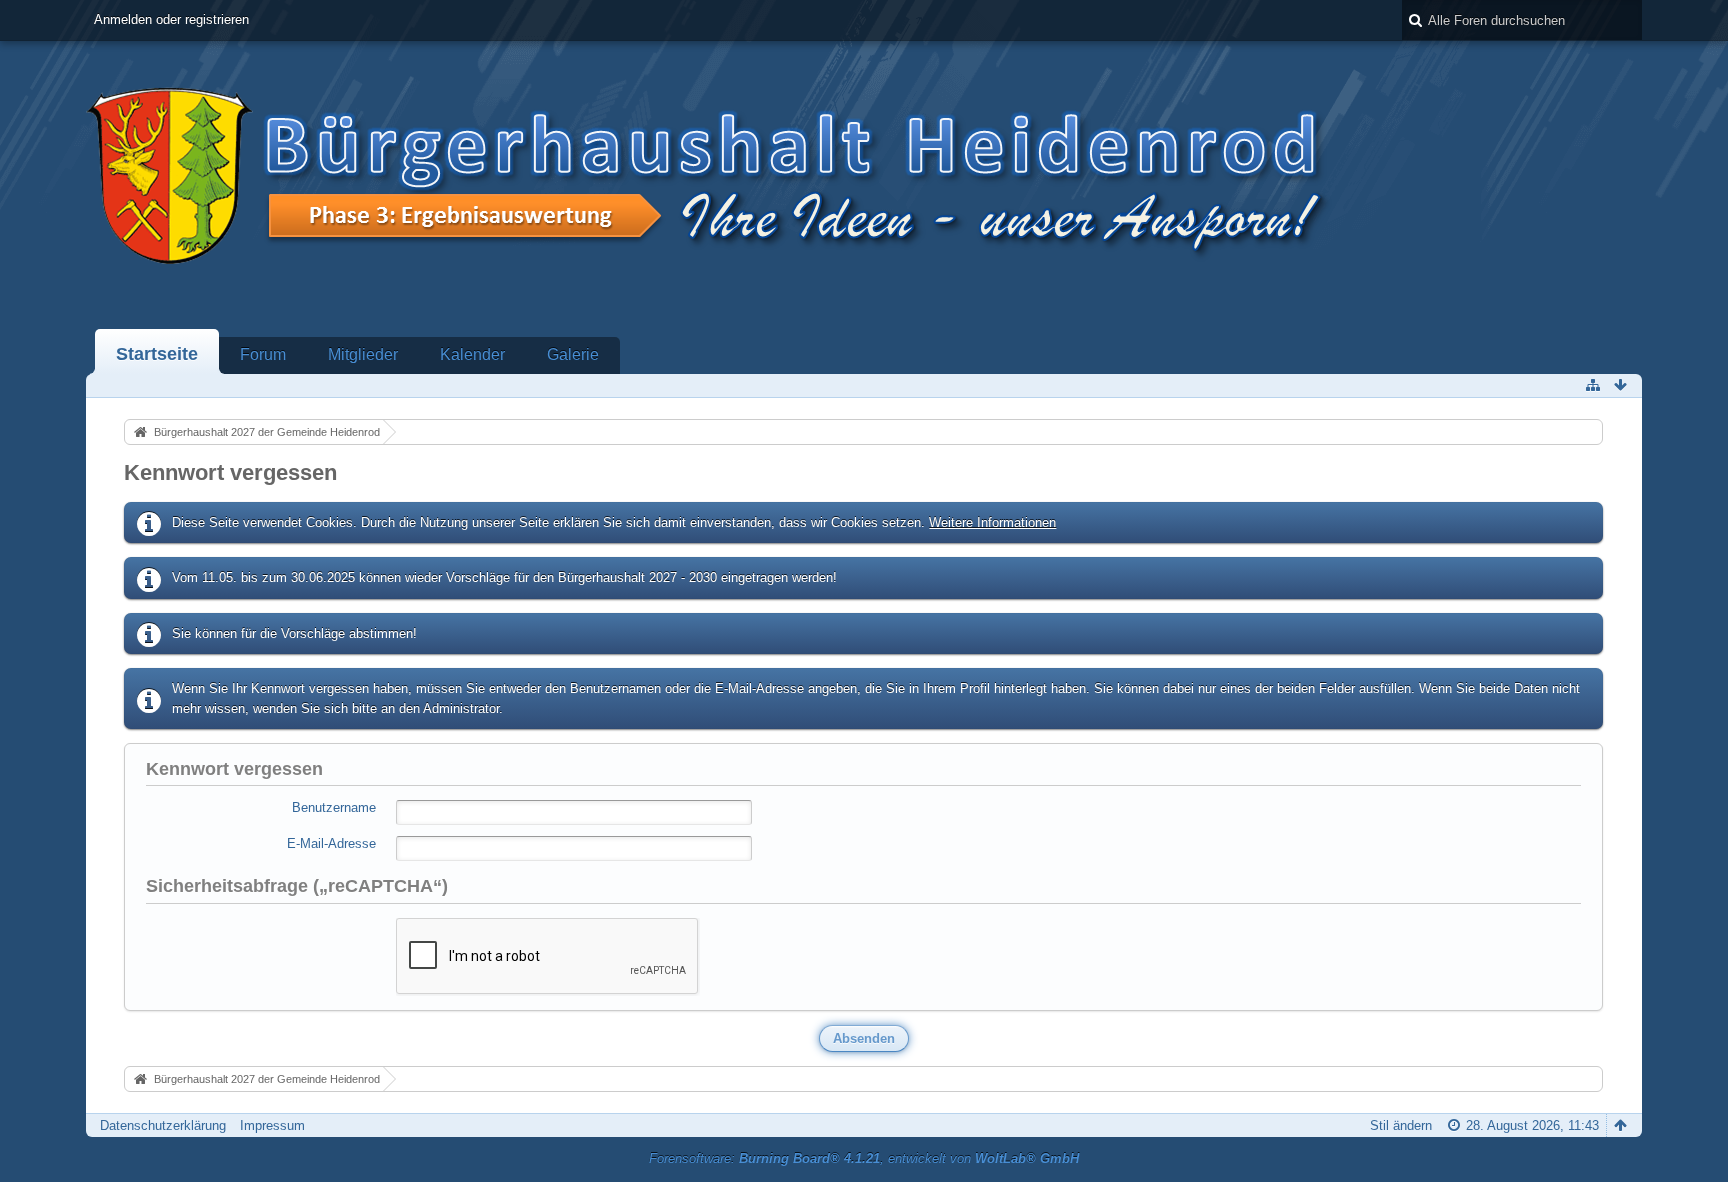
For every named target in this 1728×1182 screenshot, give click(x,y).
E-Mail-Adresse (331, 843)
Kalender (472, 354)
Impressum (272, 1125)
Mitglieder (363, 354)
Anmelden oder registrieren (171, 19)
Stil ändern (1401, 1125)
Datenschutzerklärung (163, 1125)
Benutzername (334, 807)
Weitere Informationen (992, 522)
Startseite (157, 354)
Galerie (573, 354)
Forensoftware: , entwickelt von (864, 1158)
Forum (263, 354)
